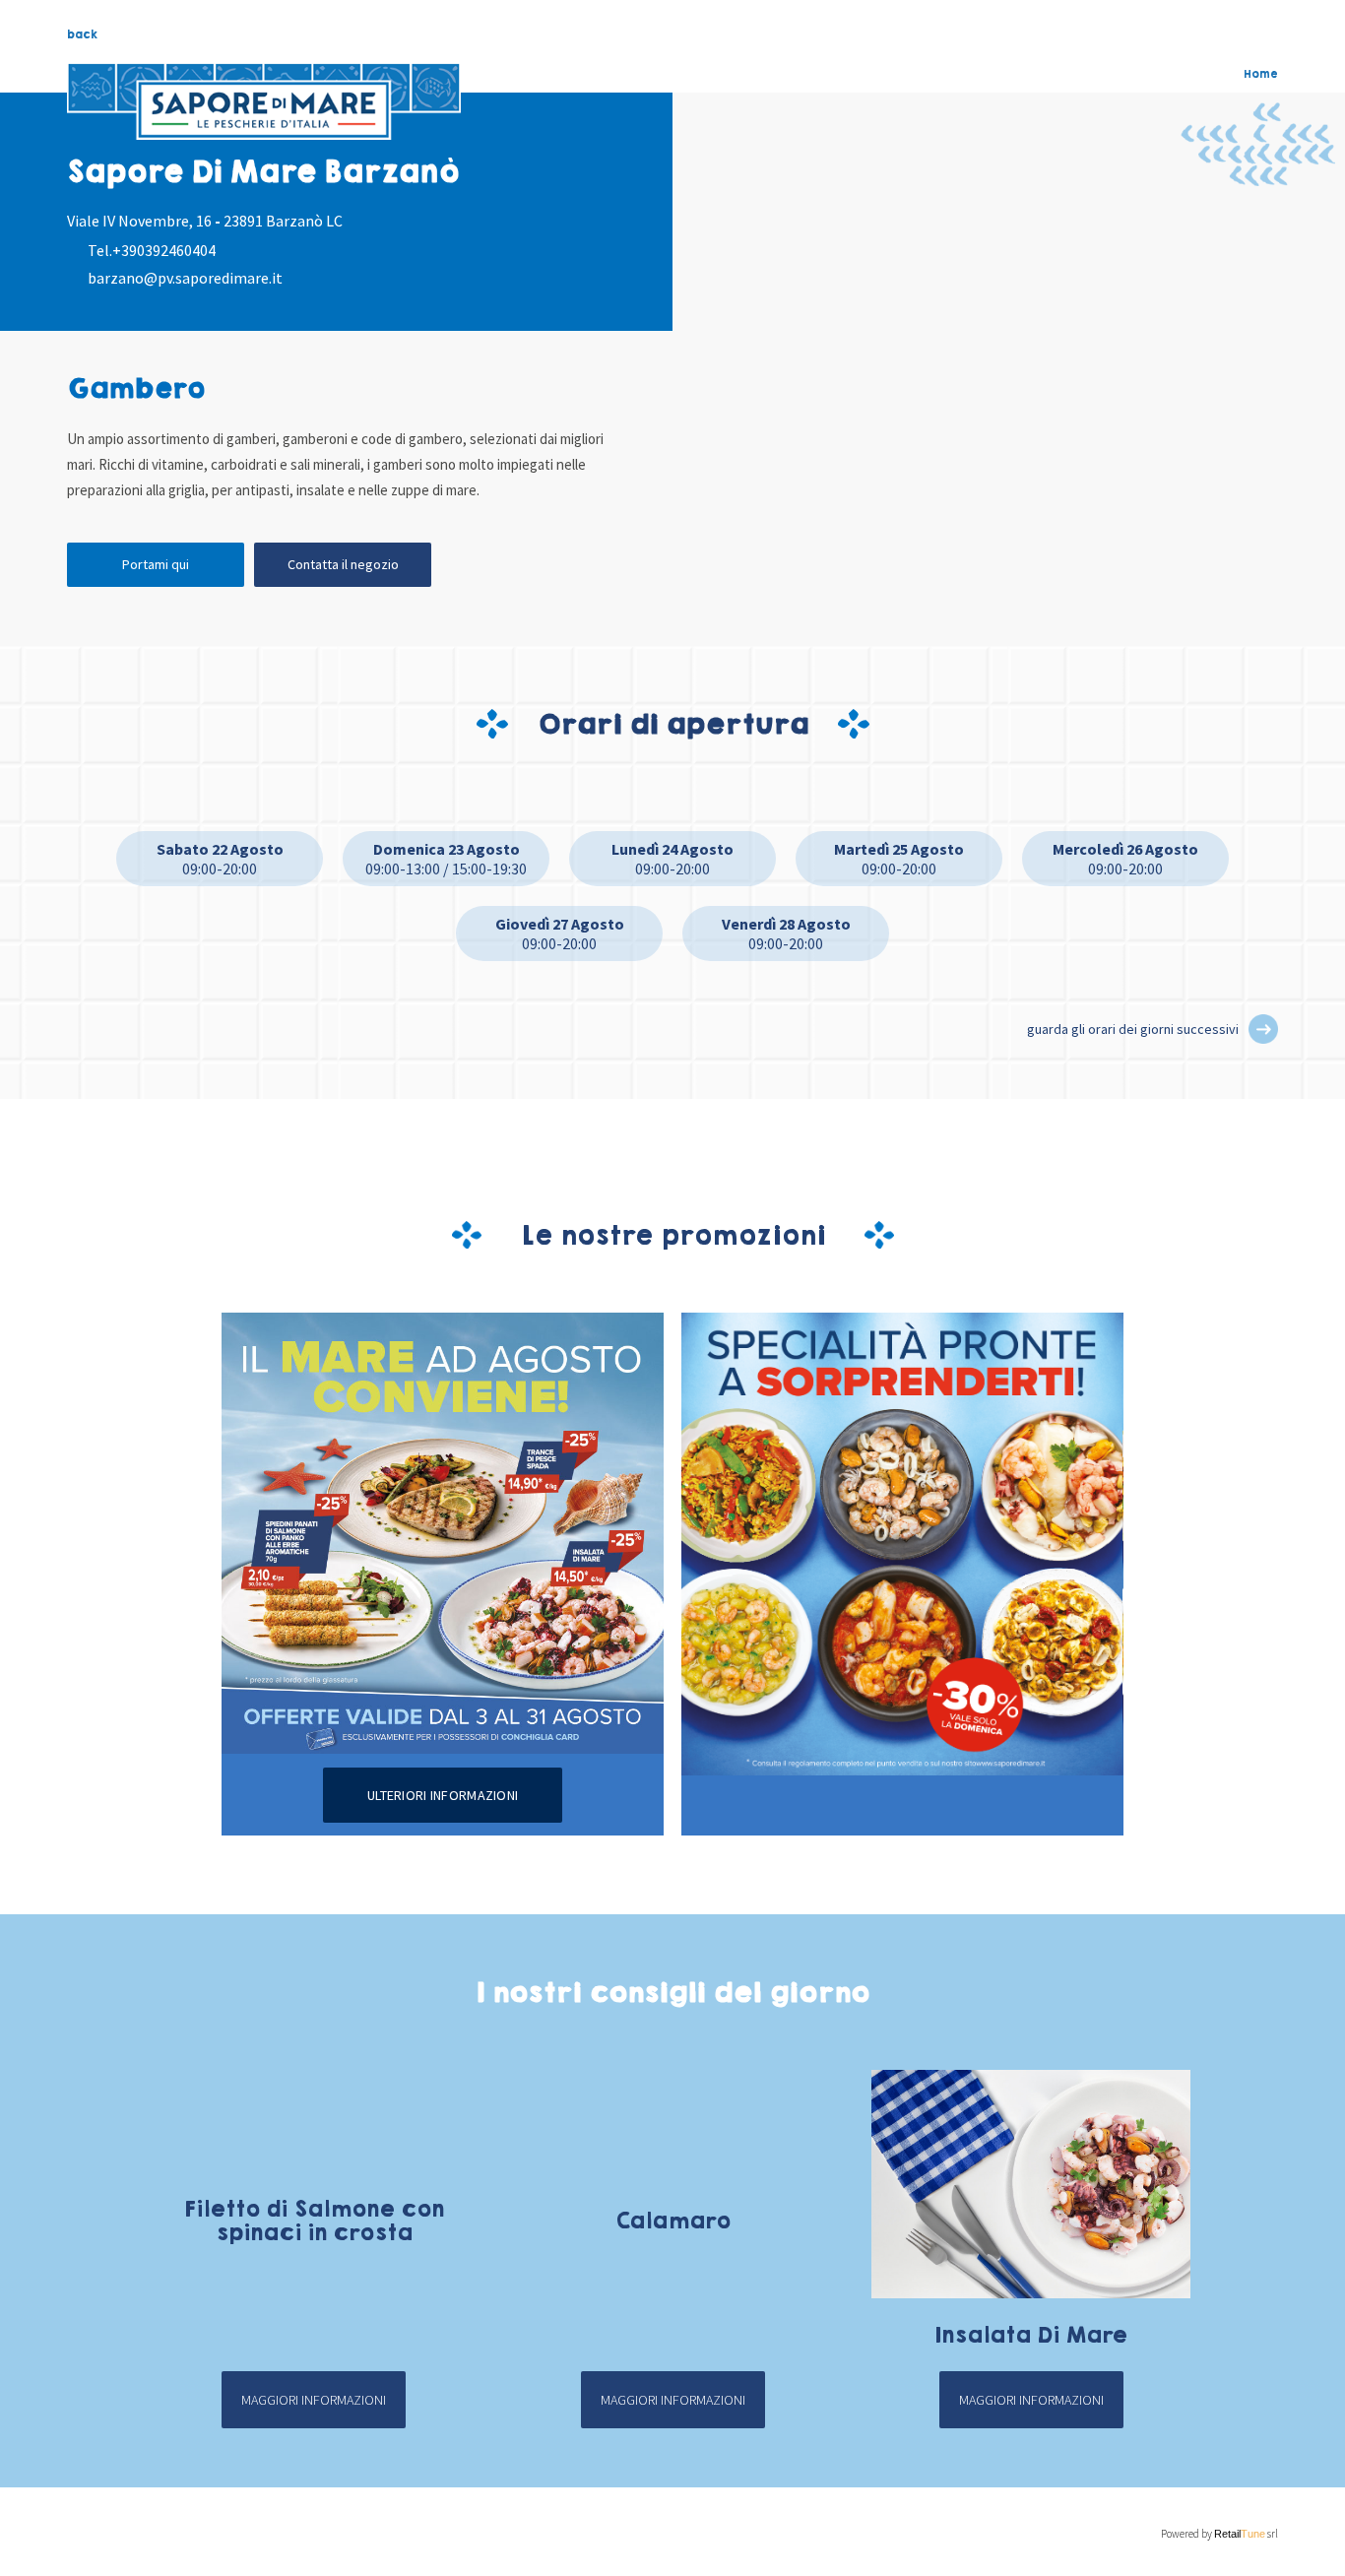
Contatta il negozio (343, 564)
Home (1261, 74)
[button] (1263, 1029)
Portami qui (156, 564)
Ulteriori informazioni (443, 1795)
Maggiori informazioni (314, 2400)
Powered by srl (1219, 2534)
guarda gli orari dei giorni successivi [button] (1133, 1029)
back (82, 34)
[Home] (264, 101)
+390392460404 (164, 250)
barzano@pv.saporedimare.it (185, 278)
